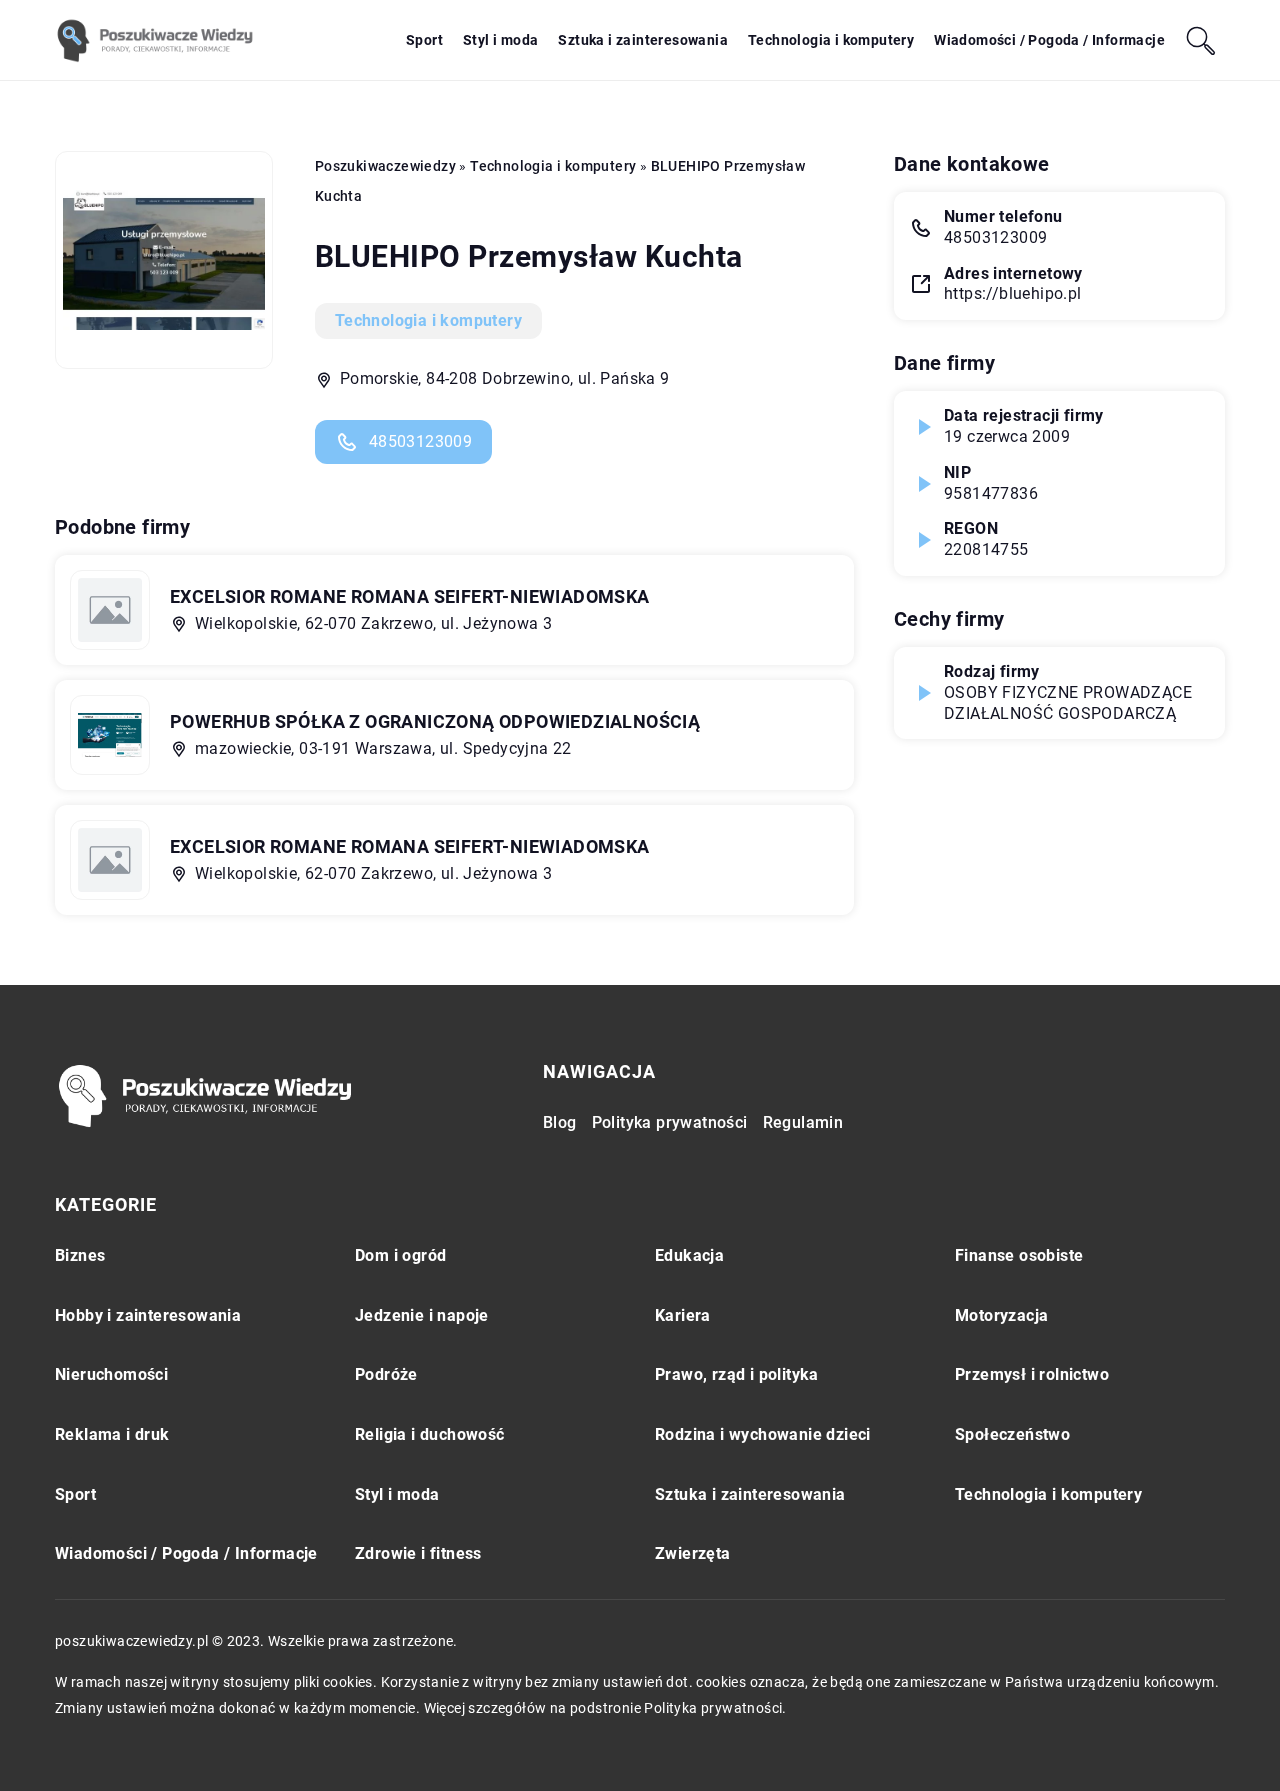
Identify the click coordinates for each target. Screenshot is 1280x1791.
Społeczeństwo (1012, 1434)
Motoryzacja (1001, 1315)
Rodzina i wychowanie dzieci (763, 1434)
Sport (424, 40)
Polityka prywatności (670, 1122)
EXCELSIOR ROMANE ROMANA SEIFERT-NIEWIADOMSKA (410, 596)
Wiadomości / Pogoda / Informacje (1049, 40)
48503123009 (420, 441)
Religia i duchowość (430, 1434)
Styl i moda (500, 40)
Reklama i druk (112, 1434)
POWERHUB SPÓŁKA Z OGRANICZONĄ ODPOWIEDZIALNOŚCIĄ (435, 721)
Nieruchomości (111, 1374)
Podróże (386, 1374)
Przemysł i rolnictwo (1032, 1374)
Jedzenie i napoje (422, 1315)
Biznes (80, 1255)
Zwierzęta (693, 1553)
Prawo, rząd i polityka (737, 1374)
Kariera (683, 1315)
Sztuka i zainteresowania (643, 40)
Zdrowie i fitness (418, 1553)
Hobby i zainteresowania (148, 1315)
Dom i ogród (400, 1255)
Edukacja (689, 1255)
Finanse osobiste (1019, 1255)
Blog (560, 1122)
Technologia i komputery (831, 40)
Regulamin (803, 1122)
